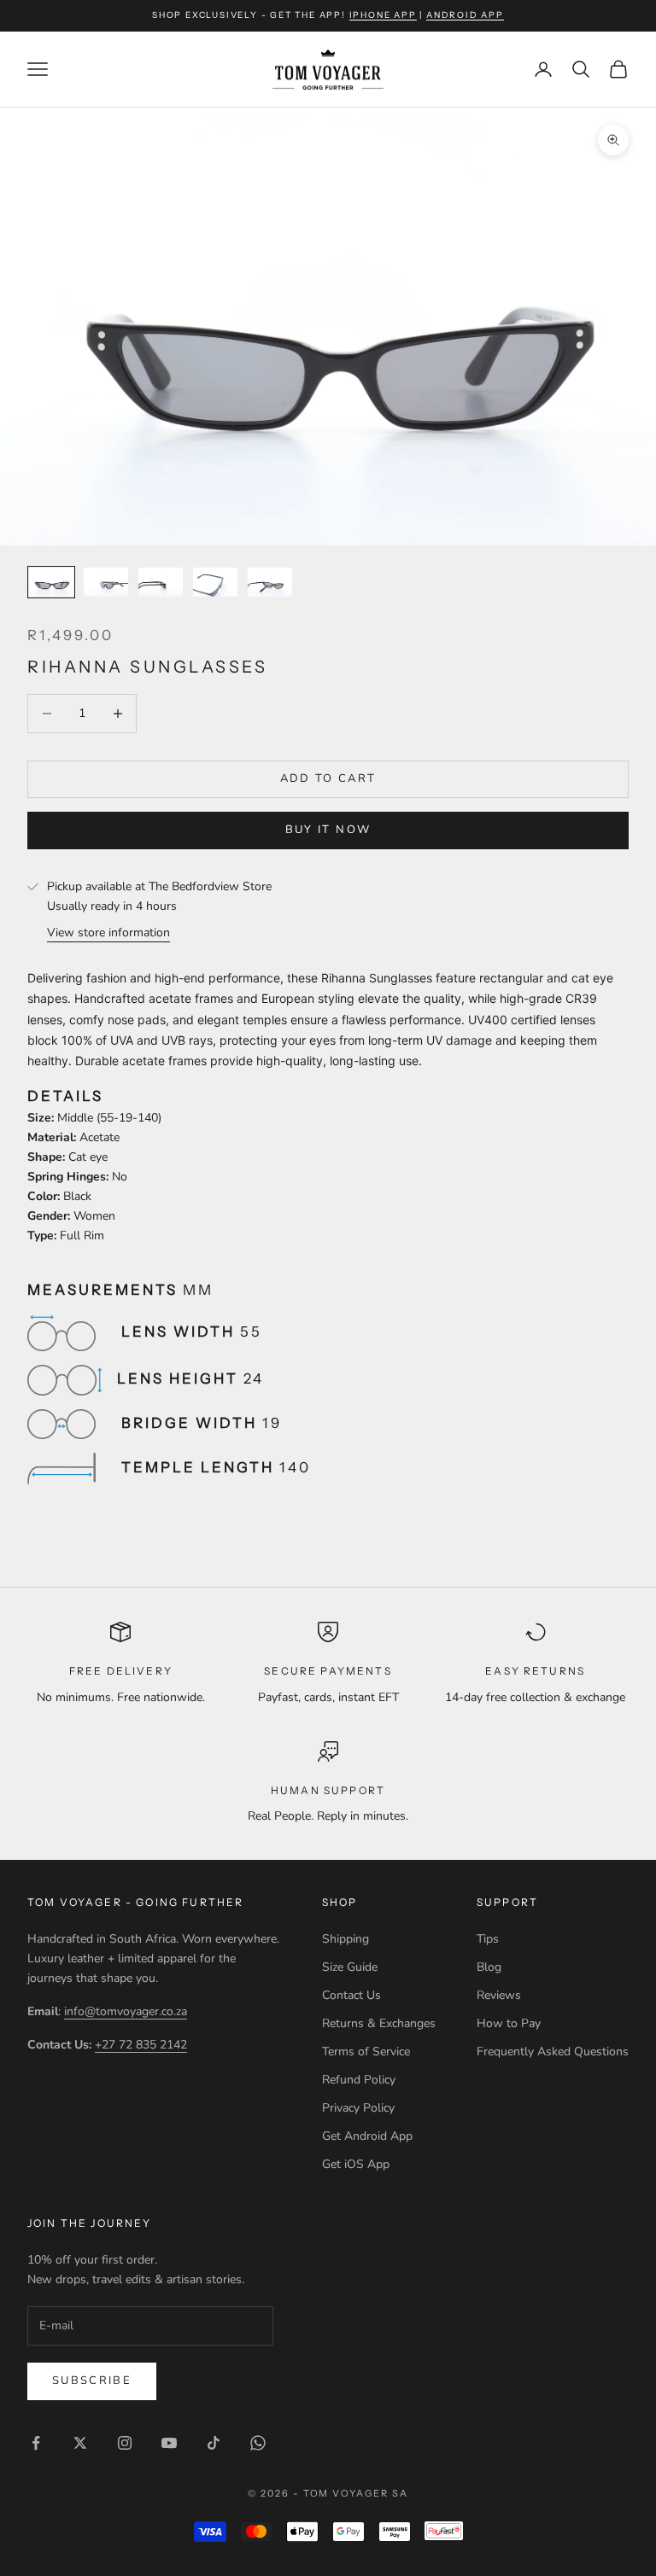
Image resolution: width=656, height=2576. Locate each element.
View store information (108, 932)
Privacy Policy (358, 2108)
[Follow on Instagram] (125, 2443)
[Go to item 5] (270, 583)
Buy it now (328, 830)
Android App (465, 15)
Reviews (499, 1995)
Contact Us (351, 1995)
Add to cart (328, 778)
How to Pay (509, 2023)
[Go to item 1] (51, 583)
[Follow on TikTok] (214, 2443)
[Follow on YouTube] (169, 2443)
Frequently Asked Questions (553, 2051)
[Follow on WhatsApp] (258, 2443)
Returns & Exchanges (379, 2023)
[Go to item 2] (106, 583)
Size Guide (350, 1967)
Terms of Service (366, 2051)
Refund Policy (359, 2080)
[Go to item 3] (161, 583)
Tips (488, 1939)
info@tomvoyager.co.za (126, 2011)
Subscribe (92, 2381)
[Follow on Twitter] (80, 2443)
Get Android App (367, 2136)
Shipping (346, 1939)
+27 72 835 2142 (141, 2045)
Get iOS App (356, 2164)
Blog (489, 1967)
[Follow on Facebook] (36, 2443)
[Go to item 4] (215, 583)
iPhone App (383, 15)
